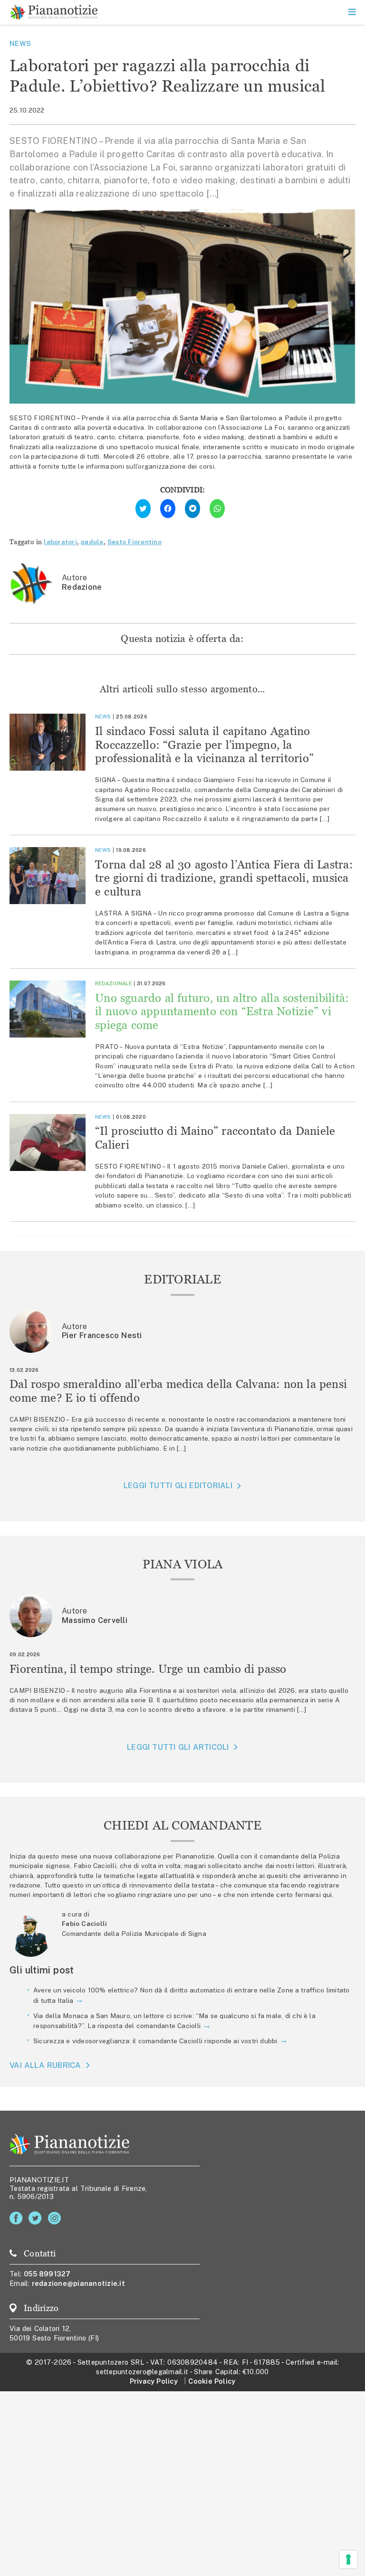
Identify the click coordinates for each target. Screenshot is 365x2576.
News (20, 43)
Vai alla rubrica (45, 2065)
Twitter (37, 2218)
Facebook (18, 2218)
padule (92, 542)
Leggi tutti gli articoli (178, 1747)
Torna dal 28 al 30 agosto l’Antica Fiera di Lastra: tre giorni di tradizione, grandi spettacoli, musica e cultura (224, 878)
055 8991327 (47, 2274)
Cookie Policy (212, 2381)
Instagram (56, 2218)
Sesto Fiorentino (134, 542)
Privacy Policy (154, 2381)
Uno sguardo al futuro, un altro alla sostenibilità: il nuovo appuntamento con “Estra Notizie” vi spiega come (222, 1012)
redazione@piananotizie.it (78, 2283)
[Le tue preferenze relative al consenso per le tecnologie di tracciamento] (348, 2559)
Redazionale (113, 983)
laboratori (60, 542)
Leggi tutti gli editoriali (178, 1486)
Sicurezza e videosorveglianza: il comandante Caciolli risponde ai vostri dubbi (155, 2041)
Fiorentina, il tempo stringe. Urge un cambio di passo (148, 1669)
